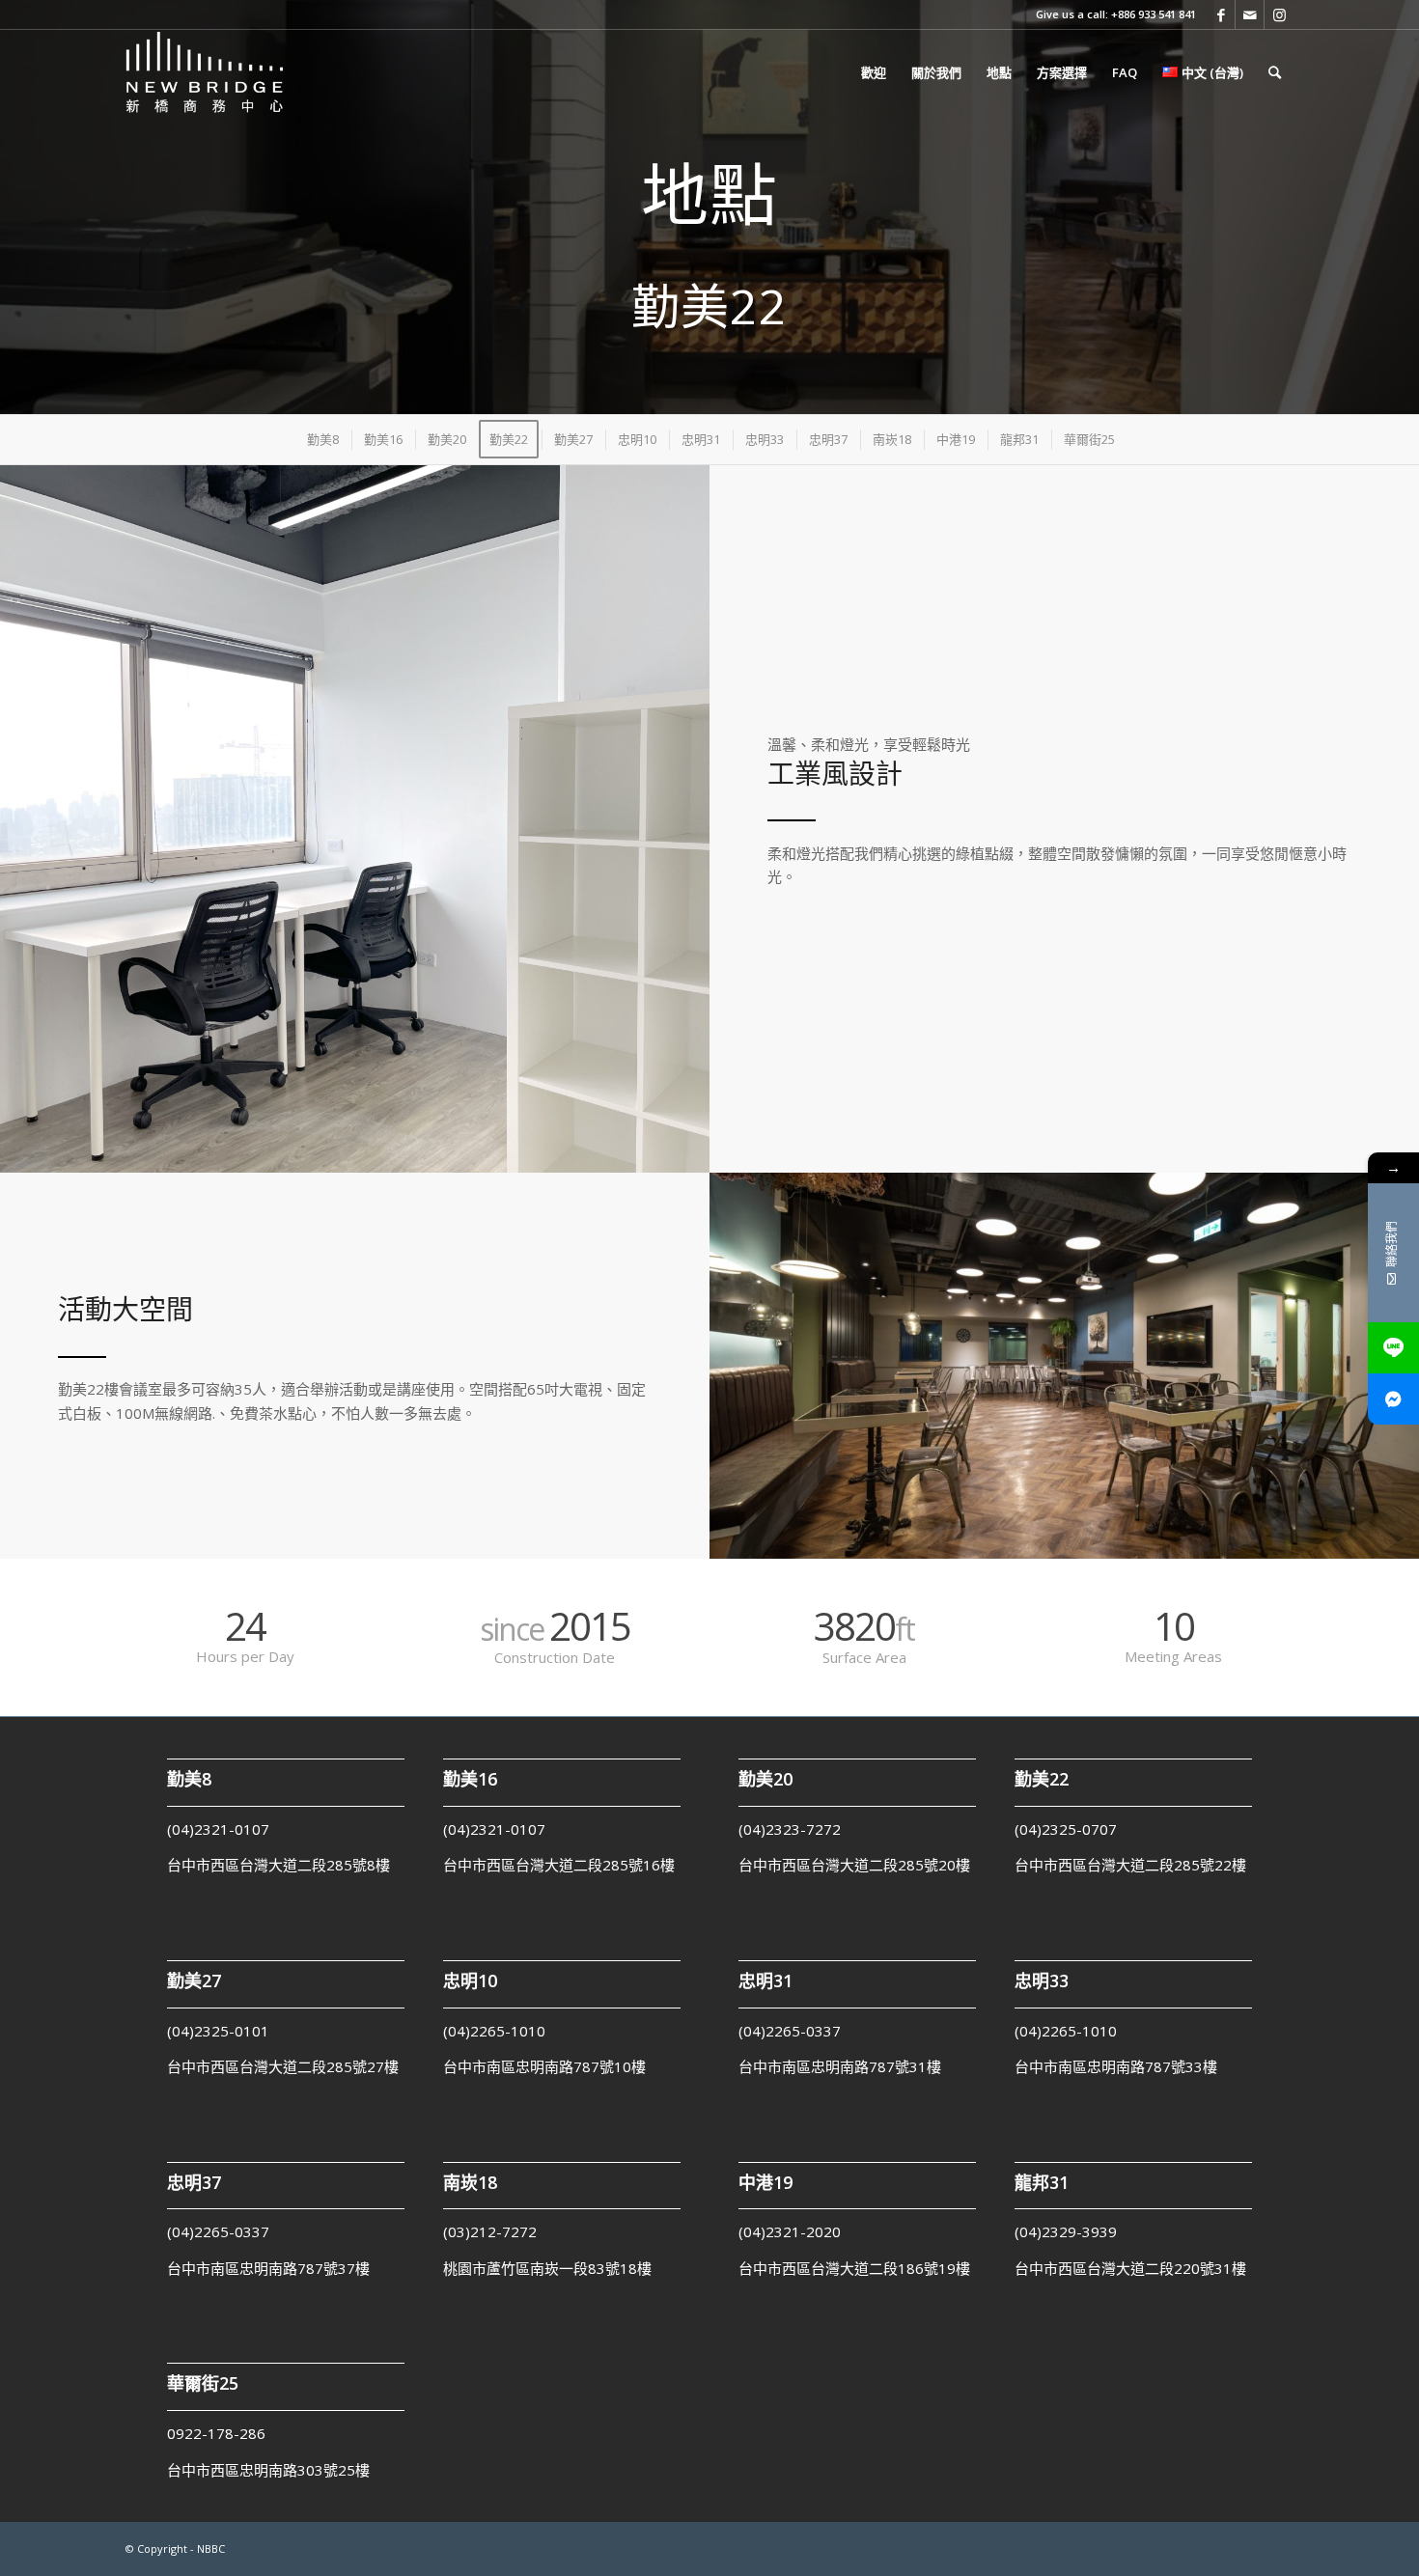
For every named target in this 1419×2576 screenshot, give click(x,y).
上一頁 (43, 685)
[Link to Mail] (1250, 14)
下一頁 (666, 685)
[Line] (1393, 1348)
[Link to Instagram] (1279, 14)
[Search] (1275, 72)
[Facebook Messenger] (1393, 1399)
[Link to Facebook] (1221, 14)
